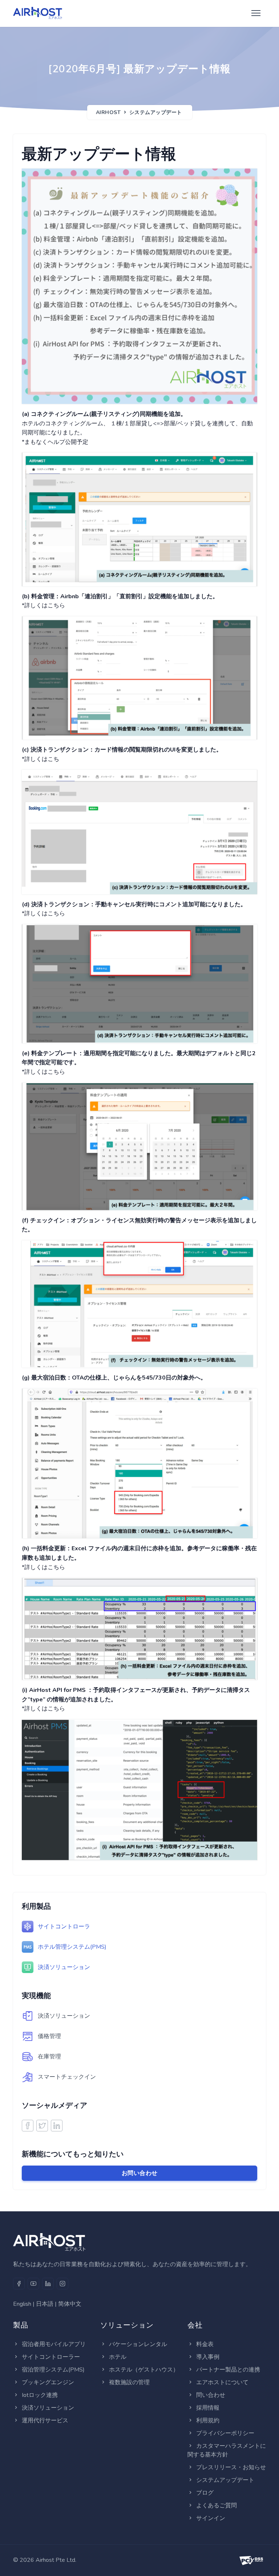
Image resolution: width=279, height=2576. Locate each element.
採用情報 (208, 2408)
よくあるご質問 (217, 2506)
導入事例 (208, 2357)
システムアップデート (156, 112)
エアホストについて (222, 2382)
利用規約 (208, 2421)
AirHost (108, 112)
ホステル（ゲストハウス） (144, 2370)
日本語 (45, 2304)
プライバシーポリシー (225, 2433)
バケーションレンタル (138, 2344)
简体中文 (70, 2304)
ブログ (205, 2493)
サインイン (211, 2518)
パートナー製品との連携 (228, 2370)
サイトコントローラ (64, 1927)
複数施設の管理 (129, 2382)
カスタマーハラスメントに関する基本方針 (227, 2450)
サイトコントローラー (51, 2357)
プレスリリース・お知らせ (231, 2467)
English (22, 2304)
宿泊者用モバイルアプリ (54, 2344)
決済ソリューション (64, 1967)
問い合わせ (211, 2395)
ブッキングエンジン (48, 2382)
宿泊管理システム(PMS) (53, 2370)
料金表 (205, 2344)
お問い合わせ (140, 2173)
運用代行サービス (45, 2421)
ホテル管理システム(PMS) (72, 1947)
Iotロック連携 (40, 2395)
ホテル (118, 2357)
